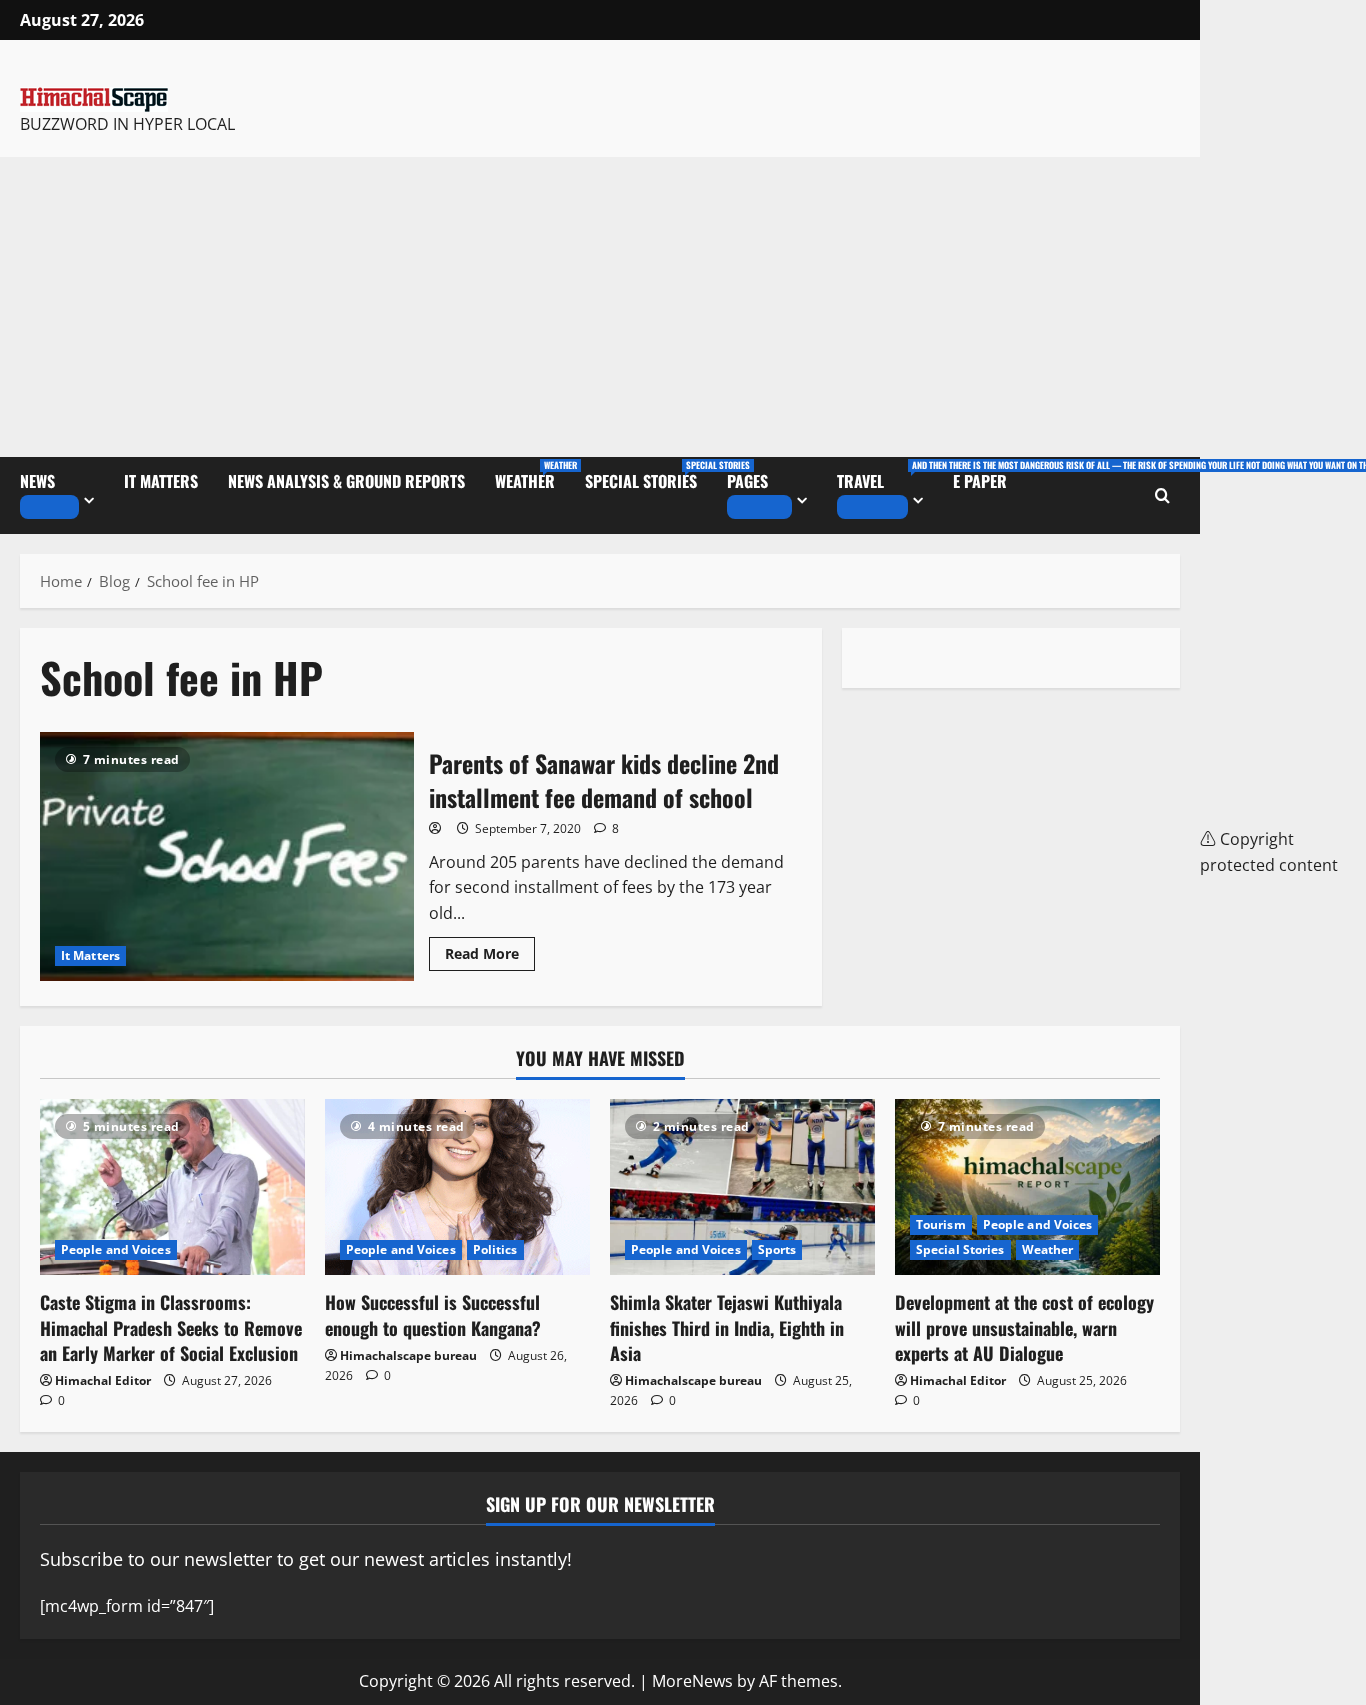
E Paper (980, 481)
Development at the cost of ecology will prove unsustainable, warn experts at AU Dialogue (1024, 1327)
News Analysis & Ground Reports (346, 481)
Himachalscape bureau (408, 1355)
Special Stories (648, 475)
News (37, 481)
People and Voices (116, 1249)
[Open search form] (1162, 496)
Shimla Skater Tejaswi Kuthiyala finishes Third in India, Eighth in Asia (727, 1327)
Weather (532, 475)
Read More (490, 950)
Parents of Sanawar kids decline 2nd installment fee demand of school (227, 856)
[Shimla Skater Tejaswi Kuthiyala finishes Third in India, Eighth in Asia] (742, 1187)
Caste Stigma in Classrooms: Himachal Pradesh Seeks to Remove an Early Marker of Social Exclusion (171, 1327)
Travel (887, 475)
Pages (747, 481)
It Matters (161, 481)
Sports (777, 1249)
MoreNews (692, 1681)
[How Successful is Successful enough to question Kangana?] (457, 1187)
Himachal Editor (103, 1380)
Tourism (941, 1224)
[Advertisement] (600, 307)
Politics (495, 1249)
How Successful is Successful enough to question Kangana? (433, 1314)
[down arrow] (49, 507)
